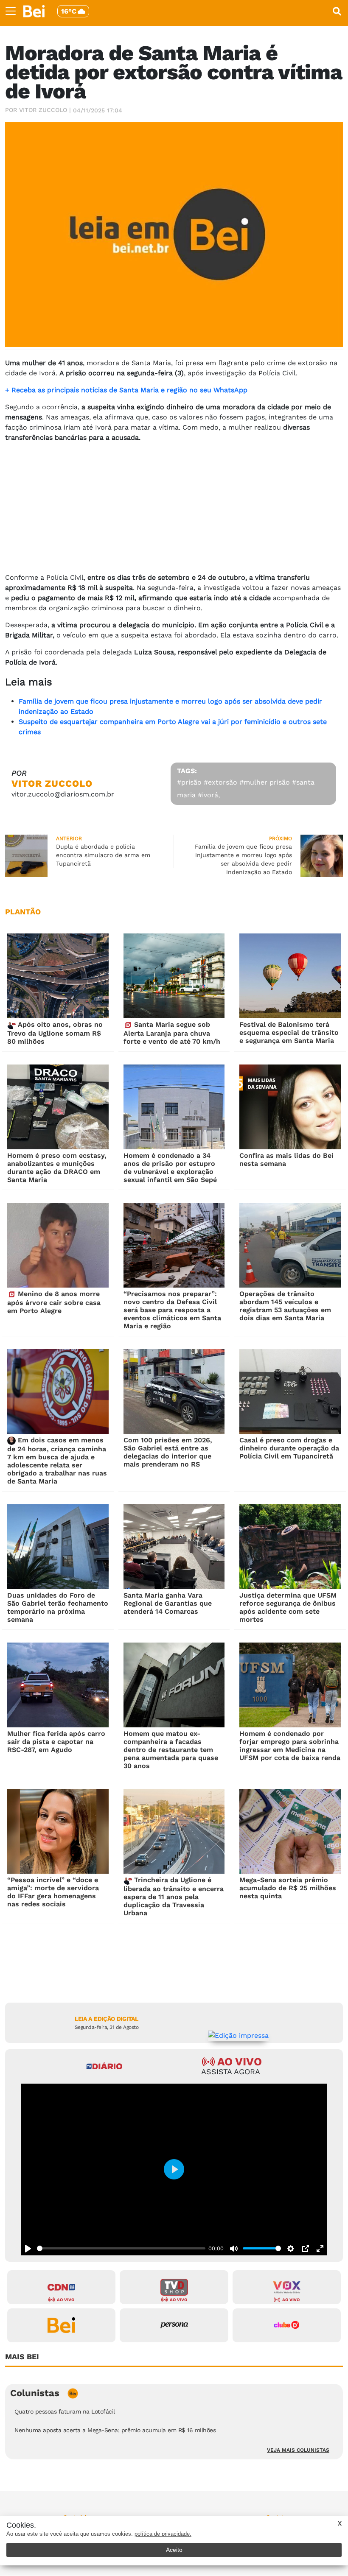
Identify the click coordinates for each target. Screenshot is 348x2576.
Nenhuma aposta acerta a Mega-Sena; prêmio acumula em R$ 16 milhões (115, 2430)
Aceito (174, 2550)
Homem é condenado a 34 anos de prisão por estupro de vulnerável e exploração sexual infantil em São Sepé (170, 1168)
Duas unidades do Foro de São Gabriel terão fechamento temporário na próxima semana (58, 1607)
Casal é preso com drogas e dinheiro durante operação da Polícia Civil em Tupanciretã (289, 1448)
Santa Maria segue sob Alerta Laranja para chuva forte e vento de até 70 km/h (172, 1033)
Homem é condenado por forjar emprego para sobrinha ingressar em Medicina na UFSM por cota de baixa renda (290, 1746)
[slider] (121, 2248)
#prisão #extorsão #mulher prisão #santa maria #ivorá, (246, 789)
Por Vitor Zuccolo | (38, 110)
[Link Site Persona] (174, 2325)
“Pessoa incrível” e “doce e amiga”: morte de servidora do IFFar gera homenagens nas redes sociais (53, 1892)
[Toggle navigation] (11, 11)
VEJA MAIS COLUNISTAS (298, 2450)
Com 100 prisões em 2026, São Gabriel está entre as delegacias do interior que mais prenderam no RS (168, 1452)
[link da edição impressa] (238, 2035)
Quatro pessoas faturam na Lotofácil (65, 2411)
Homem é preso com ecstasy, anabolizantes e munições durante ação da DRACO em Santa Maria (57, 1168)
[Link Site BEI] (61, 2325)
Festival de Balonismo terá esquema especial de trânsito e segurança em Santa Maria (289, 1032)
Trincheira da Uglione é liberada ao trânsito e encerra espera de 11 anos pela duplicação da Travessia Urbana (174, 1896)
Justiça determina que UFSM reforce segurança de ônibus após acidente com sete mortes (288, 1607)
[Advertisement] (174, 509)
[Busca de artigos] (337, 11)
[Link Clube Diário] (287, 2325)
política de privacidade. (163, 2534)
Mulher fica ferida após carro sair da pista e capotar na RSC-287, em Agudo (56, 1742)
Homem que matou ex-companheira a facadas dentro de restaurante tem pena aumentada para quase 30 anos (171, 1750)
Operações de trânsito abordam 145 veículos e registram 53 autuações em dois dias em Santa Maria (285, 1306)
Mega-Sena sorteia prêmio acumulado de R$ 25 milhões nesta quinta (288, 1888)
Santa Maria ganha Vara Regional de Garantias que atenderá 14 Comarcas (168, 1603)
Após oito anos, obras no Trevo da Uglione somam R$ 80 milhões (55, 1033)
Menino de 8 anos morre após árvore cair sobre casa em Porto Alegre (54, 1302)
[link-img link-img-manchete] (58, 976)
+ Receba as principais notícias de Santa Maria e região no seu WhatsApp (126, 390)
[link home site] (34, 11)
